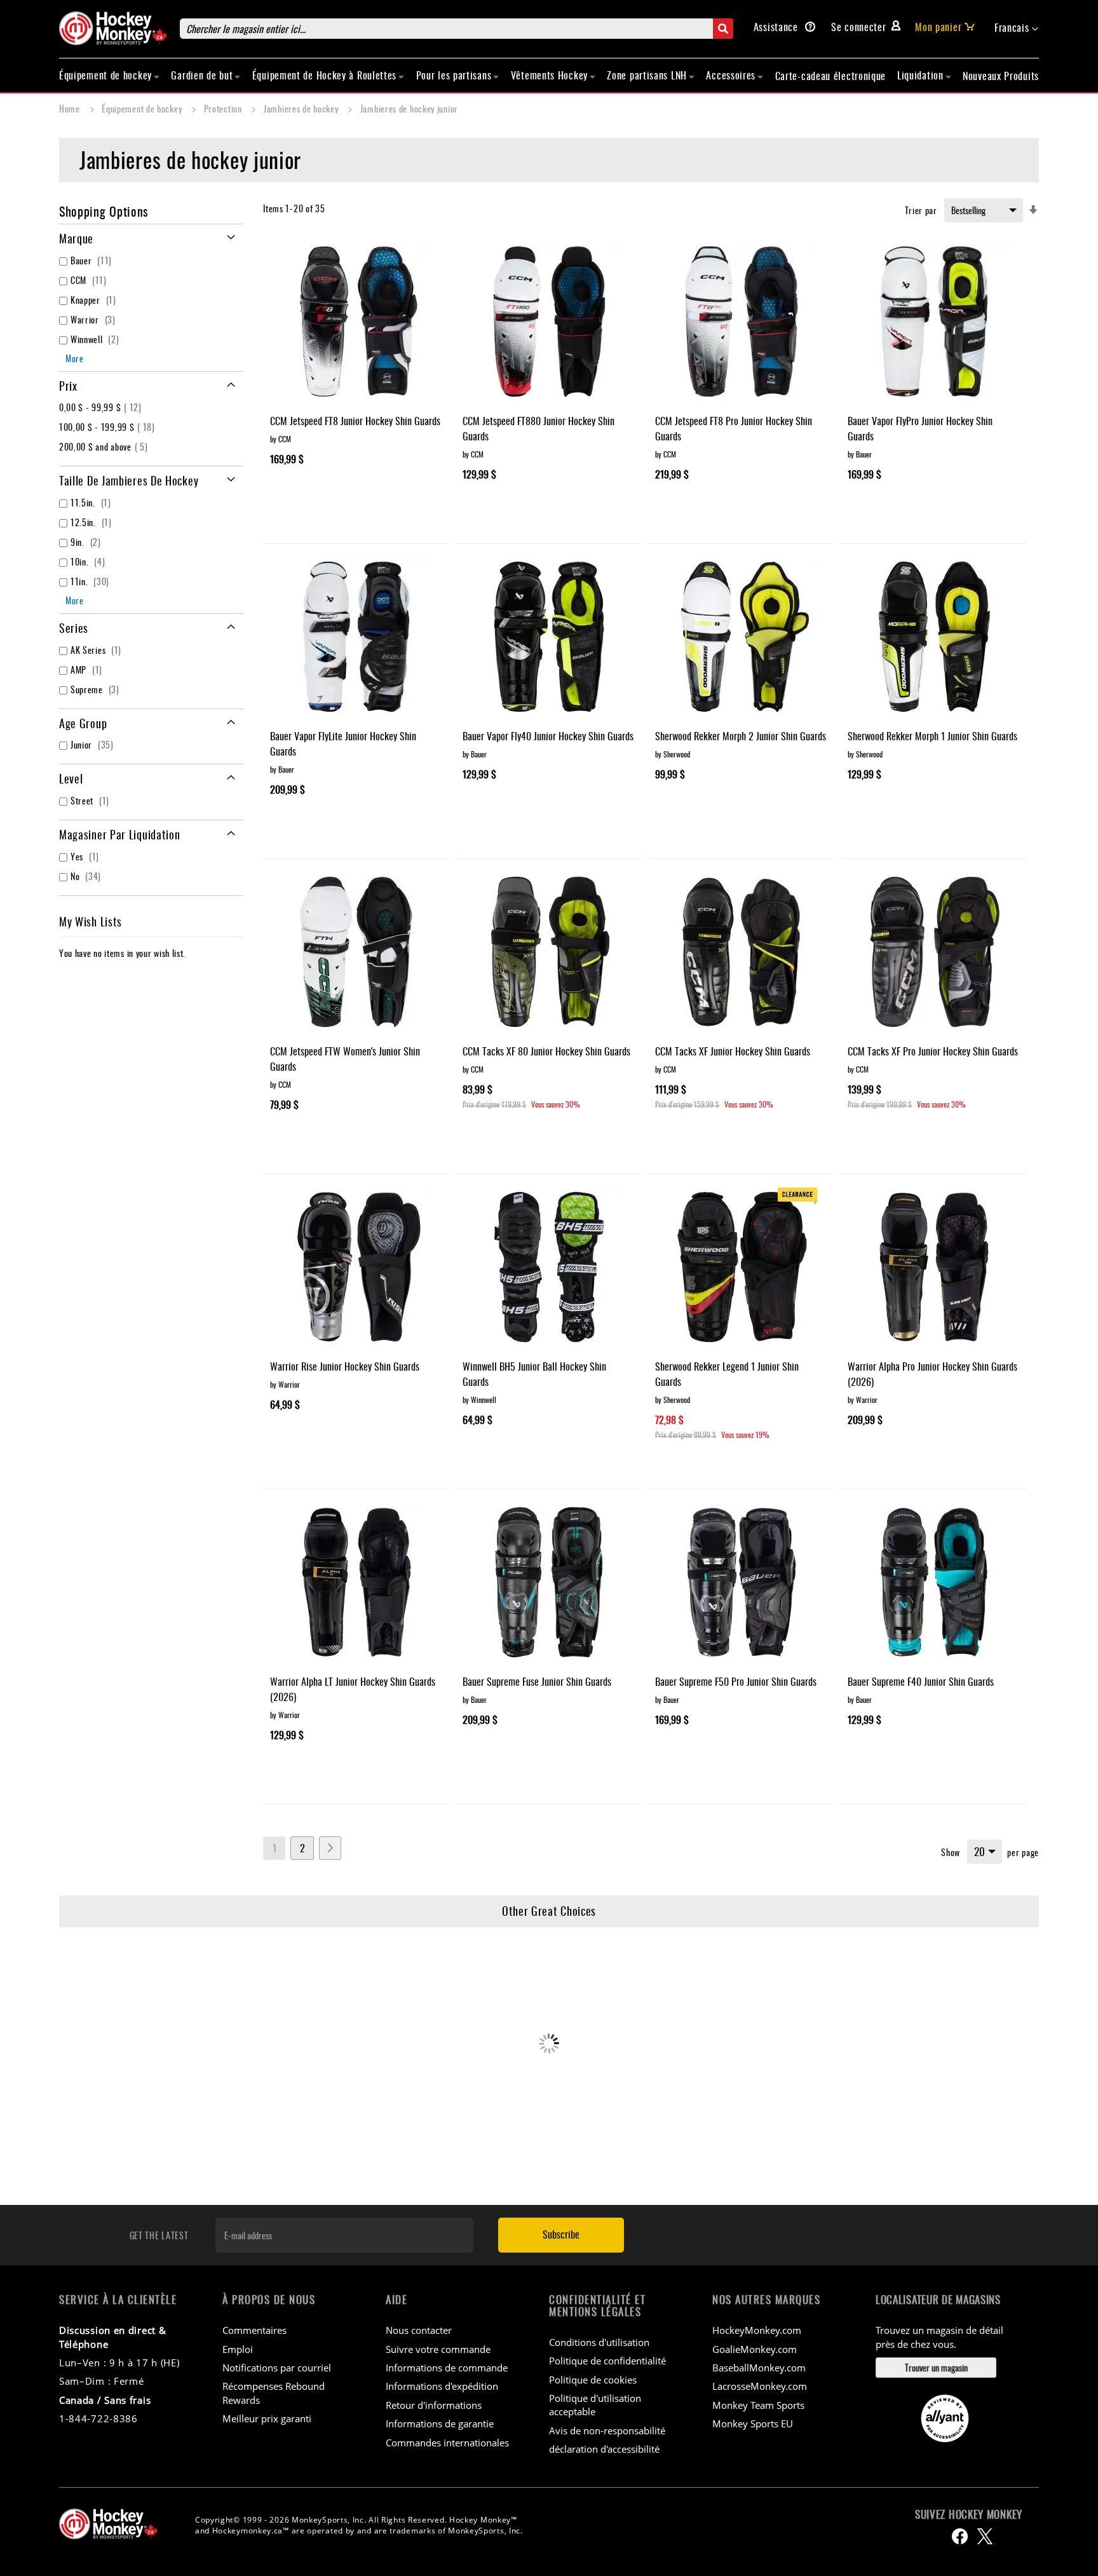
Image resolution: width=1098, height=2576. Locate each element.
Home (71, 108)
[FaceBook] (960, 2536)
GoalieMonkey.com (755, 2349)
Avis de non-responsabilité (607, 2430)
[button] (1017, 28)
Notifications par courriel (277, 2368)
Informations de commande (447, 2368)
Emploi (238, 2349)
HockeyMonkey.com (757, 2330)
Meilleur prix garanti (267, 2418)
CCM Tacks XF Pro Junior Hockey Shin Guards (933, 1051)
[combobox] (457, 29)
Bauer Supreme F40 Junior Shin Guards (921, 1681)
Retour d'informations (434, 2405)
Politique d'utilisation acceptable (595, 2405)
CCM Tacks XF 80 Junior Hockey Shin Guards (546, 1051)
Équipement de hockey (143, 108)
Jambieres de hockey (302, 108)
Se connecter (858, 27)
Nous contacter (419, 2330)
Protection (224, 108)
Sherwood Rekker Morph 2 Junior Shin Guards (741, 736)
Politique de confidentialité (607, 2361)
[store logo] (113, 28)
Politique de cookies (593, 2380)
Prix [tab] (68, 386)
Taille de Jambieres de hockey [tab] (129, 480)
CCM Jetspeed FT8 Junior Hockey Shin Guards (355, 421)
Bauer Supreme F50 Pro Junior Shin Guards (736, 1681)
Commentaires (254, 2330)
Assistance (777, 27)
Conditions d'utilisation (599, 2342)
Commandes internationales (447, 2443)
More (75, 358)
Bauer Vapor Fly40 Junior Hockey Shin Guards (548, 736)
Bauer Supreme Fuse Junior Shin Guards (537, 1681)
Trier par (921, 210)
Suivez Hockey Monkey (969, 2514)
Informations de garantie (440, 2423)
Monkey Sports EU (753, 2423)
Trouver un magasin (936, 2367)
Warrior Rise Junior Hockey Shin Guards (345, 1366)
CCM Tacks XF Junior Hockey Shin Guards (733, 1051)
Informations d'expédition (442, 2386)
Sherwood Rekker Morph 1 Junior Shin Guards (932, 736)
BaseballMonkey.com (759, 2368)
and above (105, 446)
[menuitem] (110, 75)
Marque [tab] (76, 238)
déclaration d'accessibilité (604, 2449)
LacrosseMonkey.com (760, 2386)
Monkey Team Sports (758, 2405)
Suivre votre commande (438, 2349)
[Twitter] (985, 2536)
